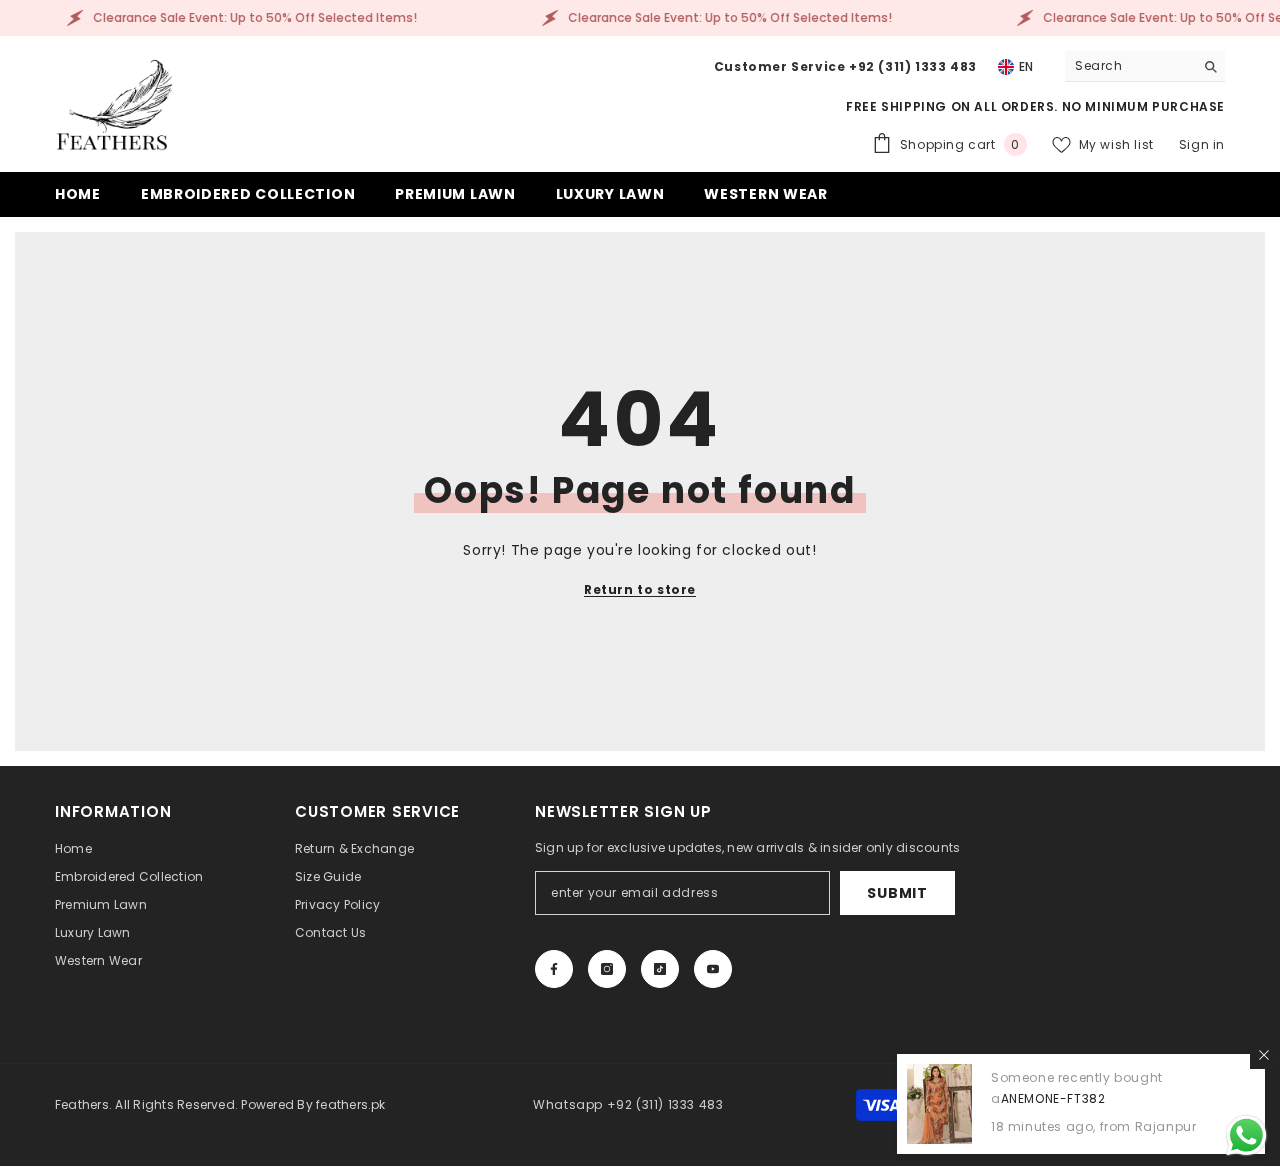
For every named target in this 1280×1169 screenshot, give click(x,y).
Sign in (1202, 144)
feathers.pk (351, 1104)
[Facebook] (554, 969)
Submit (897, 893)
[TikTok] (660, 969)
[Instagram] (607, 969)
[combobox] (1129, 66)
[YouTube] (713, 969)
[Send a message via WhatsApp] (1246, 1135)
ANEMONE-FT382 (1053, 1098)
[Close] (1264, 1055)
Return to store (640, 589)
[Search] (1145, 66)
